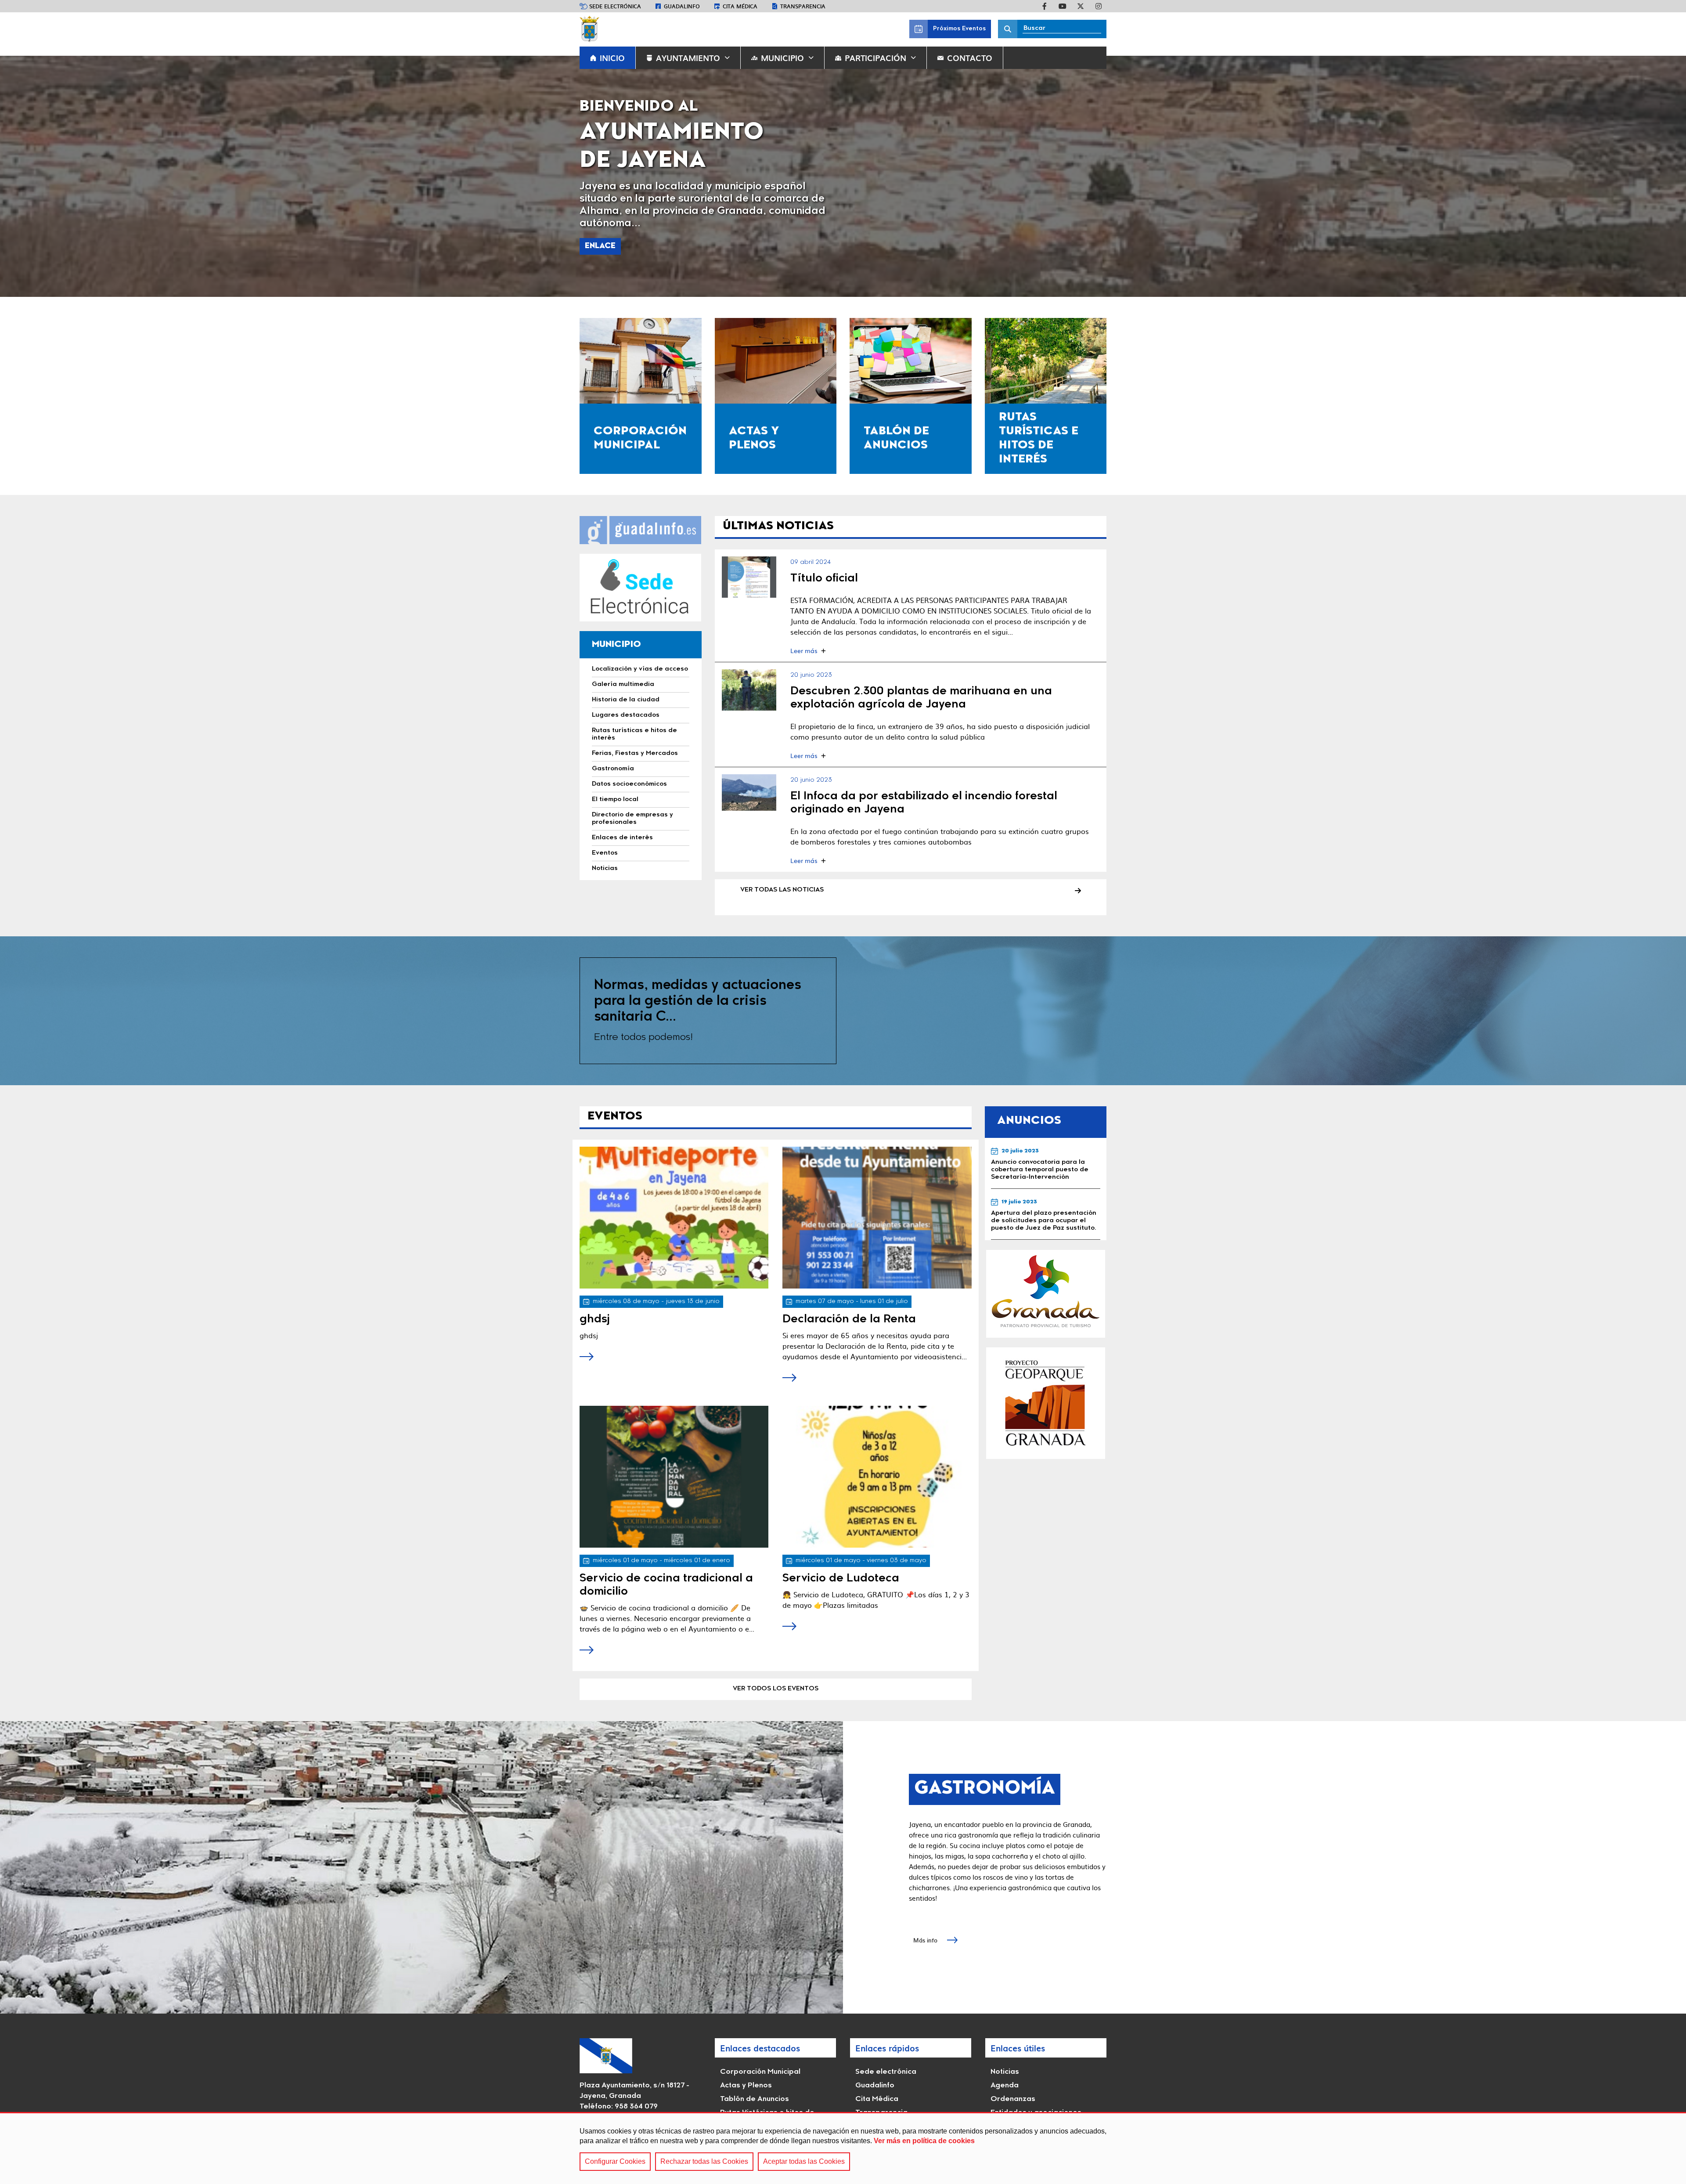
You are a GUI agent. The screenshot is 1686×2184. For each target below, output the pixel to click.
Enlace (600, 246)
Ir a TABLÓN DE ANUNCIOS (911, 396)
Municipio (782, 58)
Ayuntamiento (688, 58)
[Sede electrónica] (641, 588)
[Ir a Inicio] (589, 29)
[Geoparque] (1046, 1403)
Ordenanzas (1013, 2099)
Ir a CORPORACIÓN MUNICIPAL (641, 396)
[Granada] (1046, 1294)
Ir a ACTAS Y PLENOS (776, 396)
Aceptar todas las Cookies (804, 2161)
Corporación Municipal (760, 2072)
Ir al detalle (749, 577)
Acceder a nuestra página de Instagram (1099, 6)
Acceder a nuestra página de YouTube (1063, 6)
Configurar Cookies (615, 2161)
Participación (875, 58)
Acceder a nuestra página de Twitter (1081, 6)
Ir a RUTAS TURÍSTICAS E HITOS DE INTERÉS (1046, 396)
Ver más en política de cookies (924, 2141)
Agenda (1005, 2086)
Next (1665, 176)
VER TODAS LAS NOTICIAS (782, 890)
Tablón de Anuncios (755, 2099)
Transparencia (803, 6)
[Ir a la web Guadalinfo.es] (641, 530)
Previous (21, 176)
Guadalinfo (682, 6)
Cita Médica (877, 2099)
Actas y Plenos (746, 2086)
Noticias (1005, 2072)
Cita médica (740, 6)
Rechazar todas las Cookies (704, 2161)
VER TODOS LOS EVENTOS (776, 1689)
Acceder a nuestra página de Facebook (1045, 6)
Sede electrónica (615, 6)
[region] (843, 2148)
